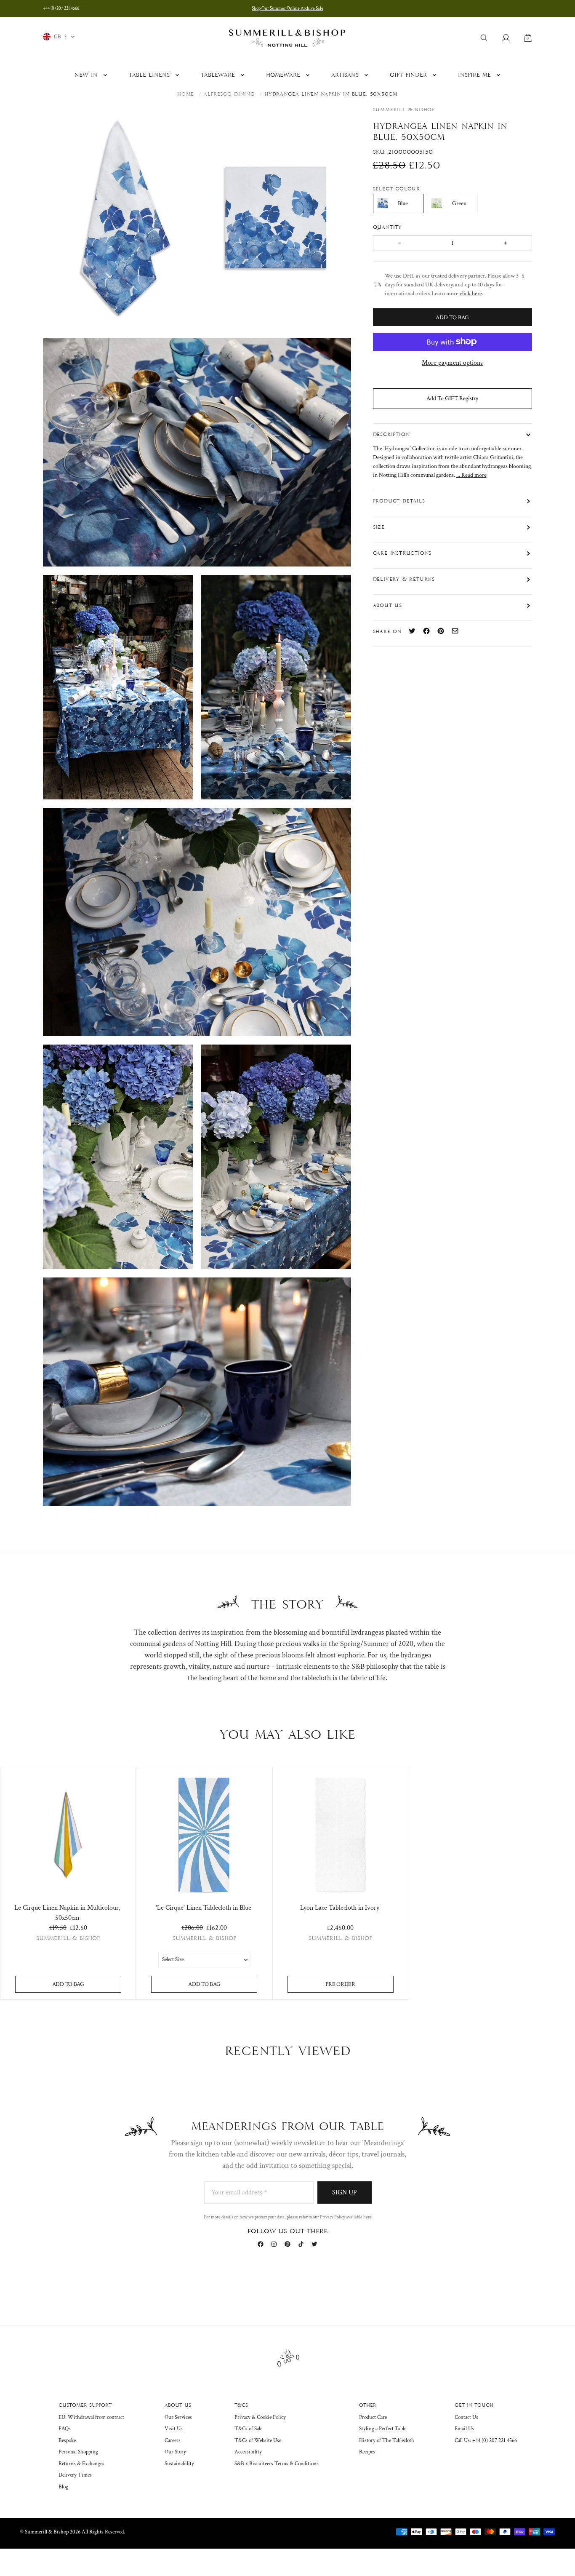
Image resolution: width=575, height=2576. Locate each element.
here (367, 2217)
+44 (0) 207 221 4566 (61, 8)
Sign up (345, 2193)
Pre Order (340, 1984)
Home (186, 94)
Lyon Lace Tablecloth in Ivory (340, 1908)
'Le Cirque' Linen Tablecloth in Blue (204, 1908)
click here (471, 293)
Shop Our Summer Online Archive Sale (287, 8)
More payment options (452, 362)
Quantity (389, 227)
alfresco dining (229, 94)
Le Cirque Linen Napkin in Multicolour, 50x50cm (67, 1913)
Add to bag (68, 1984)
